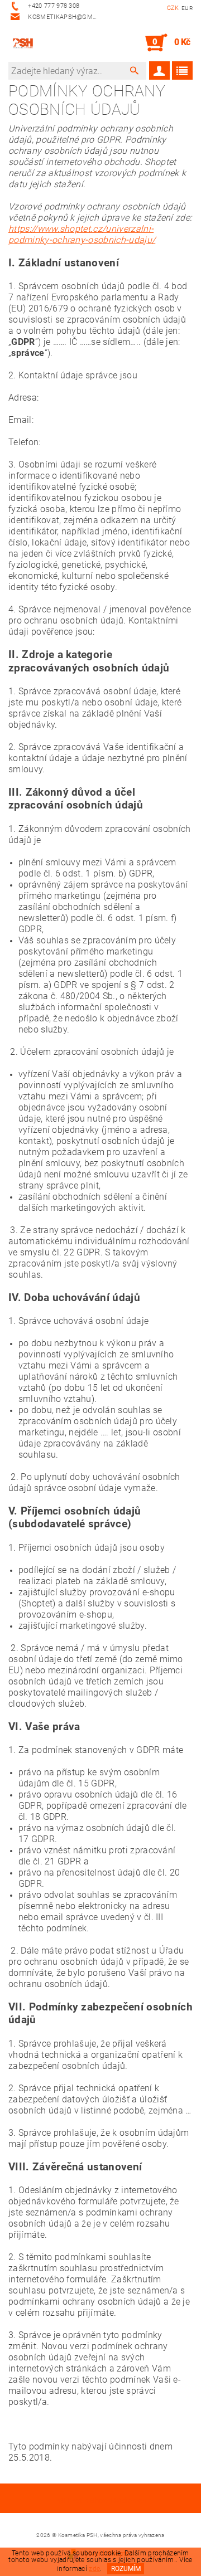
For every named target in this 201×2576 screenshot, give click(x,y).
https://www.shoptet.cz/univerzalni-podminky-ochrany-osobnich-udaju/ (82, 234)
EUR (187, 8)
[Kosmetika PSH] (23, 43)
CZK (173, 8)
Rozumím (126, 2569)
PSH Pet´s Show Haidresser (100, 2500)
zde (94, 2569)
